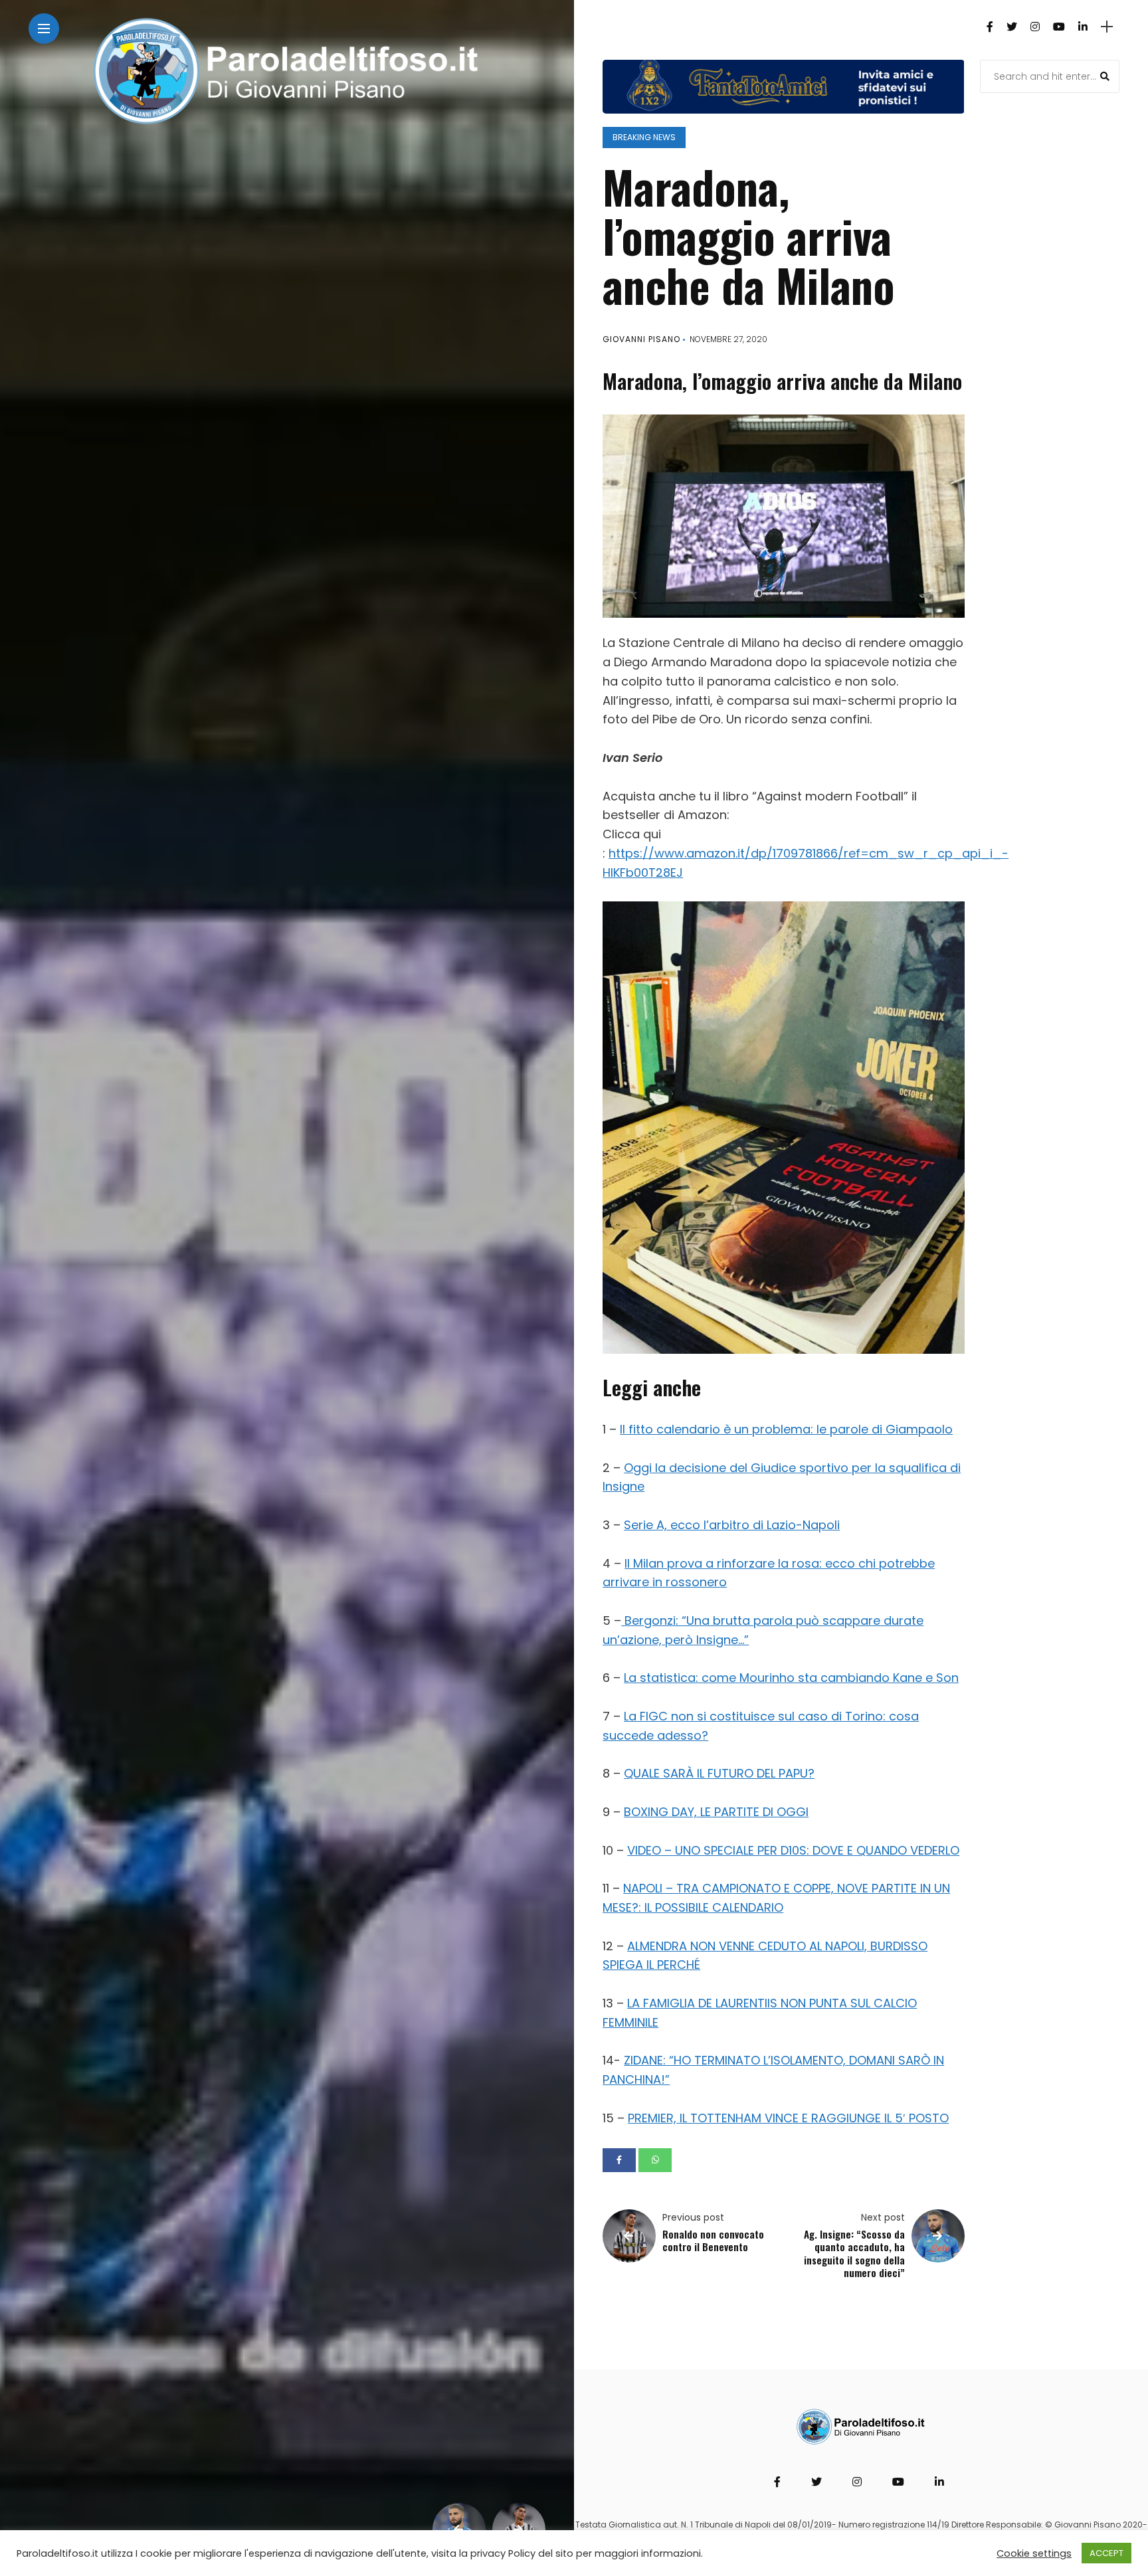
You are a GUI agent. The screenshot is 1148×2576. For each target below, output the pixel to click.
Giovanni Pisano (641, 339)
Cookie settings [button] (1034, 2553)
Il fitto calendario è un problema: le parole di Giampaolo (786, 1429)
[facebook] (619, 2160)
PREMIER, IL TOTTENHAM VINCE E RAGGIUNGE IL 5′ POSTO (788, 2118)
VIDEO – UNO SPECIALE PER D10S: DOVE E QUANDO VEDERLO (793, 1850)
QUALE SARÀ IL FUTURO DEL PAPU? (719, 1773)
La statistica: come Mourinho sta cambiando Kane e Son (791, 1678)
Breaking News (644, 137)
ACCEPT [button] (1106, 2553)
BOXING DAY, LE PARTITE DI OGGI (716, 1812)
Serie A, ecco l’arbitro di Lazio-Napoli (732, 1525)
